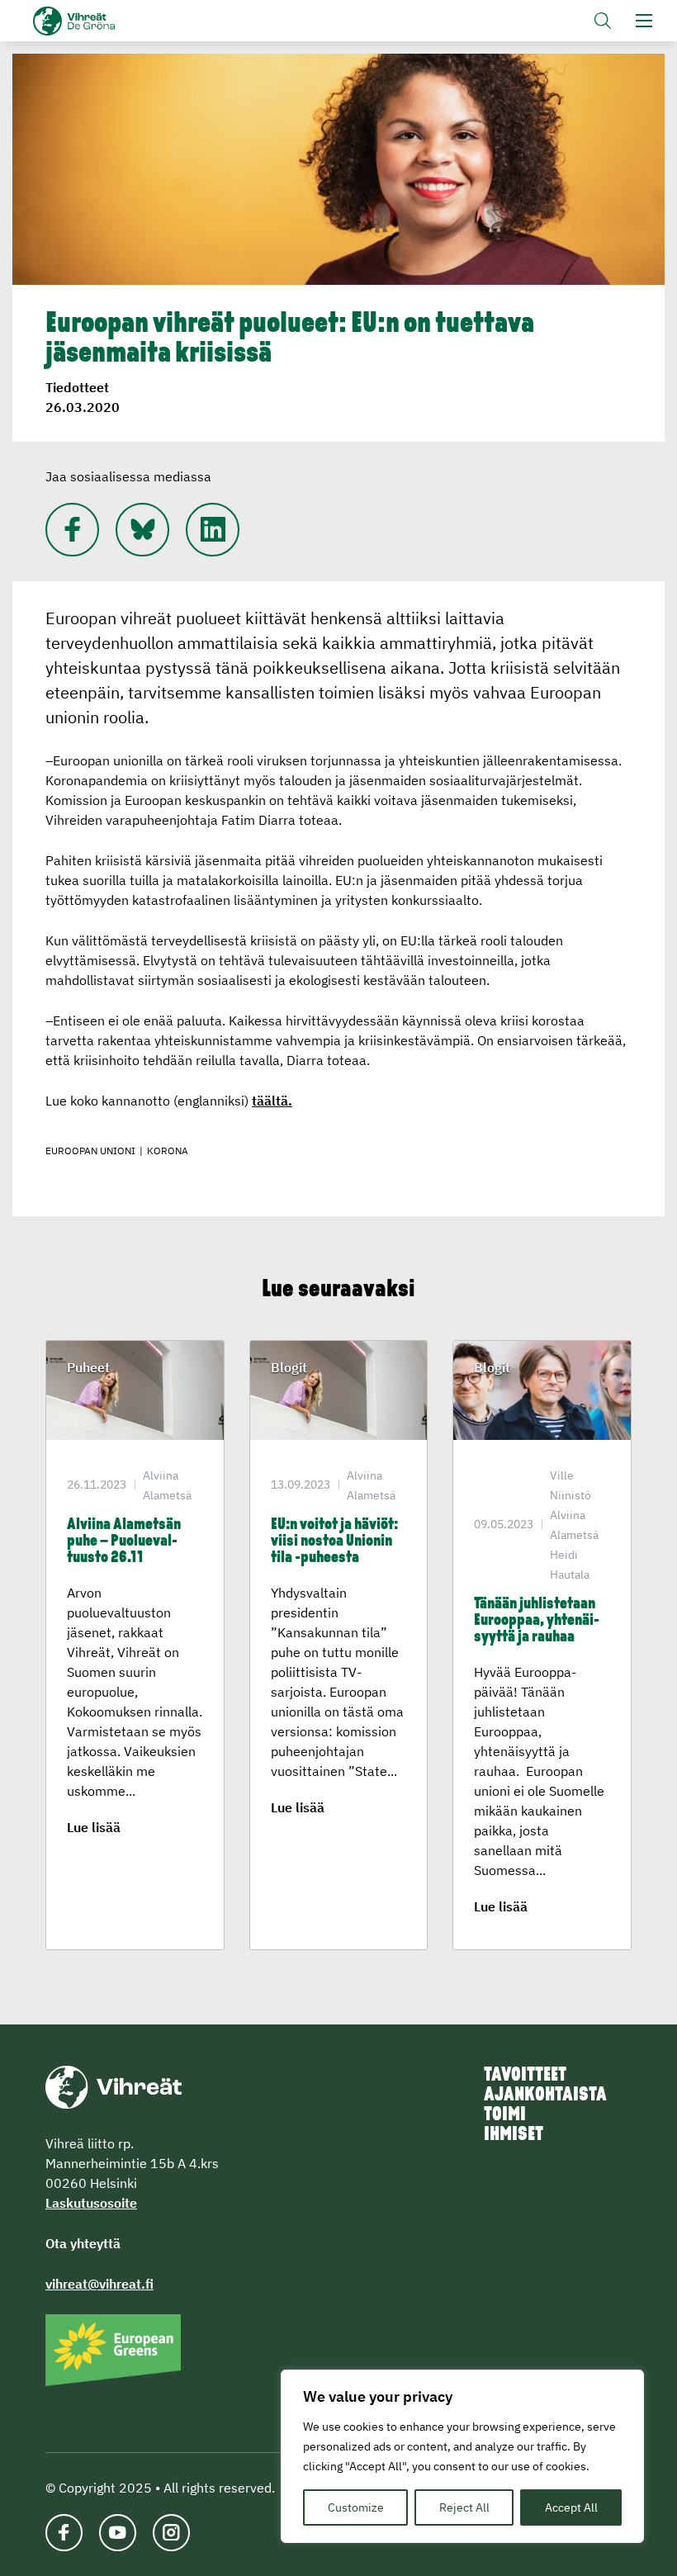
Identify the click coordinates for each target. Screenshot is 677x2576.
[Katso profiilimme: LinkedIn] (213, 530)
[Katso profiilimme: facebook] (64, 2533)
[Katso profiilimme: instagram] (171, 2533)
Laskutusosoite (91, 2203)
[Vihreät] (114, 2086)
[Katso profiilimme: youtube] (118, 2533)
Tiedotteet (77, 387)
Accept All (571, 2507)
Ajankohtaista (545, 2095)
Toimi (505, 2115)
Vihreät (101, 21)
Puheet (88, 1367)
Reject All (464, 2507)
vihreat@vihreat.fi (99, 2284)
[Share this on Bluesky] (142, 530)
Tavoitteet (525, 2076)
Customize (356, 2507)
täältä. (272, 1101)
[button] (603, 21)
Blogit (289, 1367)
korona (168, 1151)
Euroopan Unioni (90, 1151)
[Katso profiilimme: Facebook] (72, 530)
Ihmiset (514, 2135)
